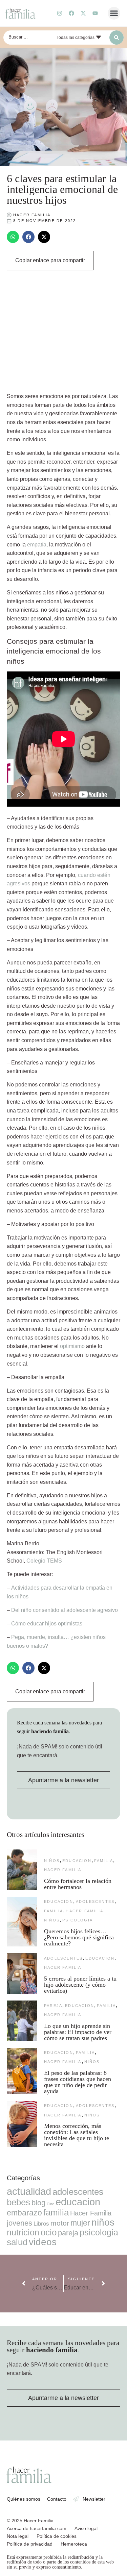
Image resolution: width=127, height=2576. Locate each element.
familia (104, 1861)
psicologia (78, 1920)
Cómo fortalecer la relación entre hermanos (78, 1884)
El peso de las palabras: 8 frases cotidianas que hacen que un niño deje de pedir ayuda (78, 2082)
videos (43, 2242)
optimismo (72, 1346)
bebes (18, 2202)
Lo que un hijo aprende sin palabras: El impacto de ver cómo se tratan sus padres (78, 2032)
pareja (53, 2006)
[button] (114, 13)
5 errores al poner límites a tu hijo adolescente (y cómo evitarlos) (80, 1985)
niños (52, 1861)
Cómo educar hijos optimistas (47, 1624)
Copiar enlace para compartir (50, 260)
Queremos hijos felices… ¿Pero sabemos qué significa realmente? (79, 1937)
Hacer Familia (63, 1870)
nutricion (23, 2232)
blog (38, 2203)
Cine (50, 2204)
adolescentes (95, 1902)
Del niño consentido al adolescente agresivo (65, 1610)
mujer (80, 2223)
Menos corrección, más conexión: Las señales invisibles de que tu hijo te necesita (77, 2135)
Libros (41, 2224)
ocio (49, 2232)
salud (17, 2242)
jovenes (19, 2223)
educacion (77, 1861)
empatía (37, 545)
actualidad (29, 2191)
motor (60, 2223)
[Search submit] (117, 38)
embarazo (24, 2213)
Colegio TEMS (44, 1561)
